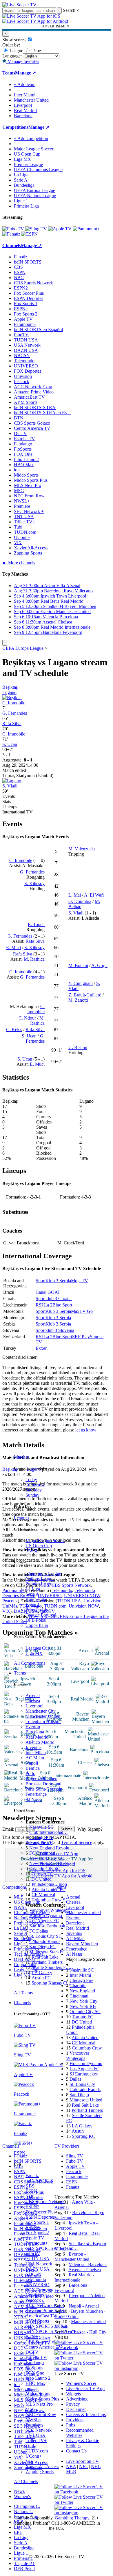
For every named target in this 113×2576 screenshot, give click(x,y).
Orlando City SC (45, 1869)
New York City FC (47, 1858)
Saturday (34, 1490)
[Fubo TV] (13, 229)
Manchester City (41, 1711)
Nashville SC (41, 1827)
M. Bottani (78, 965)
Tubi (30, 2446)
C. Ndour (27, 1018)
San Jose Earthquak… (50, 1926)
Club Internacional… (49, 1832)
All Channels (26, 2481)
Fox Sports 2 (37, 2233)
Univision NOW (84, 1606)
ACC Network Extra (45, 2305)
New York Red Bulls (48, 1863)
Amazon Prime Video (45, 2311)
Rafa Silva (12, 724)
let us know (86, 1430)
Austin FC (41, 1978)
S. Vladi (10, 786)
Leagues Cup (38, 1648)
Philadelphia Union (49, 1884)
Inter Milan (36, 1753)
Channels (22, 2003)
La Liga (33, 1589)
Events (9, 796)
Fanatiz (32, 2175)
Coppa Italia (37, 1625)
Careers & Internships (86, 2414)
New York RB (83, 2006)
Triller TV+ (36, 2440)
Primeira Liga (38, 1610)
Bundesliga (36, 1599)
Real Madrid (37, 1737)
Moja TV (80, 1281)
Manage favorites (23, 61)
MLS (19, 2522)
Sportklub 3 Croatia (54, 1299)
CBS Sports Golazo (44, 2342)
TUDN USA (38, 2259)
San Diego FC (42, 1947)
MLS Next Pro (39, 2404)
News (19, 2491)
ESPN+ (33, 2227)
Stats (7, 801)
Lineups (10, 807)
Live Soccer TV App (85, 2389)
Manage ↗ (25, 73)
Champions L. (27, 2506)
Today (31, 1480)
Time (36, 51)
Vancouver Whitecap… (51, 1910)
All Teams (23, 1993)
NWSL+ (33, 2420)
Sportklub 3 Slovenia (55, 1330)
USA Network (39, 2264)
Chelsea (33, 1701)
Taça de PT (24, 2563)
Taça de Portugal (41, 1615)
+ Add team (25, 84)
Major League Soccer (45, 1540)
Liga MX (34, 1653)
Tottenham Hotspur (43, 1721)
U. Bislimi (78, 1047)
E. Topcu (36, 924)
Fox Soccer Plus (40, 2212)
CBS (30, 2186)
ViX (29, 2461)
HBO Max (35, 2383)
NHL (96, 2466)
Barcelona (35, 1732)
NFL (83, 2466)
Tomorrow (35, 1485)
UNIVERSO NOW (82, 1596)
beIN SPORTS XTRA (46, 2326)
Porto (30, 1773)
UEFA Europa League (34, 190)
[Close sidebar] (5, 643)
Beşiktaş (10, 687)
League (16, 51)
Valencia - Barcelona (88, 2264)
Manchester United (43, 1716)
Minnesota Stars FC (47, 1952)
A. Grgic (99, 965)
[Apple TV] (60, 229)
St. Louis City (82, 2084)
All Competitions (30, 1663)
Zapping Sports (40, 2472)
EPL (18, 2532)
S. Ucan (10, 744)
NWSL (32, 1551)
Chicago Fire (41, 1837)
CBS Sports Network (45, 2201)
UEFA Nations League (35, 196)
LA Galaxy (42, 1973)
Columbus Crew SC (50, 1900)
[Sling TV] (36, 229)
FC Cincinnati (42, 1853)
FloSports (34, 2368)
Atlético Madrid (40, 1742)
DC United (41, 1879)
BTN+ (32, 2337)
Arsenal (33, 1695)
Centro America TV (44, 2347)
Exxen (42, 1348)
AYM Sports (37, 2321)
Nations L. (24, 2511)
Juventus (33, 1747)
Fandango (35, 2363)
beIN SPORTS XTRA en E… (53, 2331)
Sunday (32, 1495)
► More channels (19, 563)
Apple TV (35, 2238)
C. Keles (14, 1030)
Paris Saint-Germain (44, 1789)
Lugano (9, 692)
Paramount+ (37, 2243)
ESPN (31, 2191)
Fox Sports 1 (37, 2222)
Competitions (15, 127)
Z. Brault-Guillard (85, 995)
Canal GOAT (48, 1292)
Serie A (32, 1594)
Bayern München (41, 1779)
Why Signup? (90, 1829)
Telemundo (36, 2279)
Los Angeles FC (44, 1921)
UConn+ (34, 2456)
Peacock (33, 2300)
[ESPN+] (31, 234)
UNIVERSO (38, 2285)
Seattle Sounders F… (51, 1967)
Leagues (22, 1518)
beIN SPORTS (39, 2181)
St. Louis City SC (45, 1936)
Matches (22, 1457)
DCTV (32, 2352)
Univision (34, 2295)
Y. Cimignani (81, 983)
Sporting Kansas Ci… (52, 1983)
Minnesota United (86, 2100)
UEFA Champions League (38, 170)
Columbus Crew (87, 2048)
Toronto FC (42, 1874)
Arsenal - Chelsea (85, 2270)
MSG (31, 2409)
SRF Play (81, 1337)
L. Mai (75, 895)
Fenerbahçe (36, 1794)
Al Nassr (34, 1799)
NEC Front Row (41, 2414)
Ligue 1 (33, 1605)
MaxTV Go (82, 1311)
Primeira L (24, 2558)
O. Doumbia (80, 901)
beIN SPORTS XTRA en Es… (43, 413)
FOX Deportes (39, 2290)
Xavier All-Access (42, 2466)
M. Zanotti (78, 1000)
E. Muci (13, 948)
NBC (30, 2196)
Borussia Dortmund (43, 1784)
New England (82, 1991)
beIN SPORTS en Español (38, 330)
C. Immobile (14, 703)
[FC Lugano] (12, 781)
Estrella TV (36, 2357)
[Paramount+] (86, 229)
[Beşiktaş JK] (12, 698)
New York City (83, 2001)
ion (28, 2389)
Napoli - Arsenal (84, 2306)
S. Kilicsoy (34, 883)
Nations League (40, 1579)
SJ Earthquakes (84, 2074)
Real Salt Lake (45, 1957)
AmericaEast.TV (41, 2316)
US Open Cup (39, 1546)
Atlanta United (85, 2038)
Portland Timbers (47, 1962)
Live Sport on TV (82, 2461)
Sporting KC (84, 2136)
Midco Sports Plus (42, 2399)
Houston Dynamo (46, 1915)
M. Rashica (34, 959)
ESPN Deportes (40, 2217)
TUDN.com (37, 2451)
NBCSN (33, 2274)
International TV (18, 812)
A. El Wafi (94, 895)
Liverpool (34, 1706)
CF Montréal (43, 1895)
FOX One (35, 2373)
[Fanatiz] (11, 234)
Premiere (34, 2425)
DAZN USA (38, 2269)
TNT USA (35, 2435)
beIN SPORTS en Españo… (52, 2248)
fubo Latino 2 (38, 2378)
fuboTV (33, 2253)
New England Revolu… (52, 1848)
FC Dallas (39, 1931)
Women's (22, 2496)
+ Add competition (31, 138)
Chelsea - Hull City (89, 2332)
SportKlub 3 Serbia (53, 1281)
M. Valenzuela (82, 849)
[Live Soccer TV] (19, 5)
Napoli (32, 1763)
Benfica (33, 1768)
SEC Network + (40, 2430)
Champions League (43, 1573)
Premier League (40, 1584)
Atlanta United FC (49, 1889)
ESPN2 (32, 2207)
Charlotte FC (41, 1843)
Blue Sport (62, 1305)
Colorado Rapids (45, 1941)
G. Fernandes (15, 713)
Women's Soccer (81, 2383)
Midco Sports (38, 2394)
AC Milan (35, 1758)
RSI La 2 (44, 1305)
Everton (33, 1727)
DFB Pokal (36, 1620)
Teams (20, 1673)
